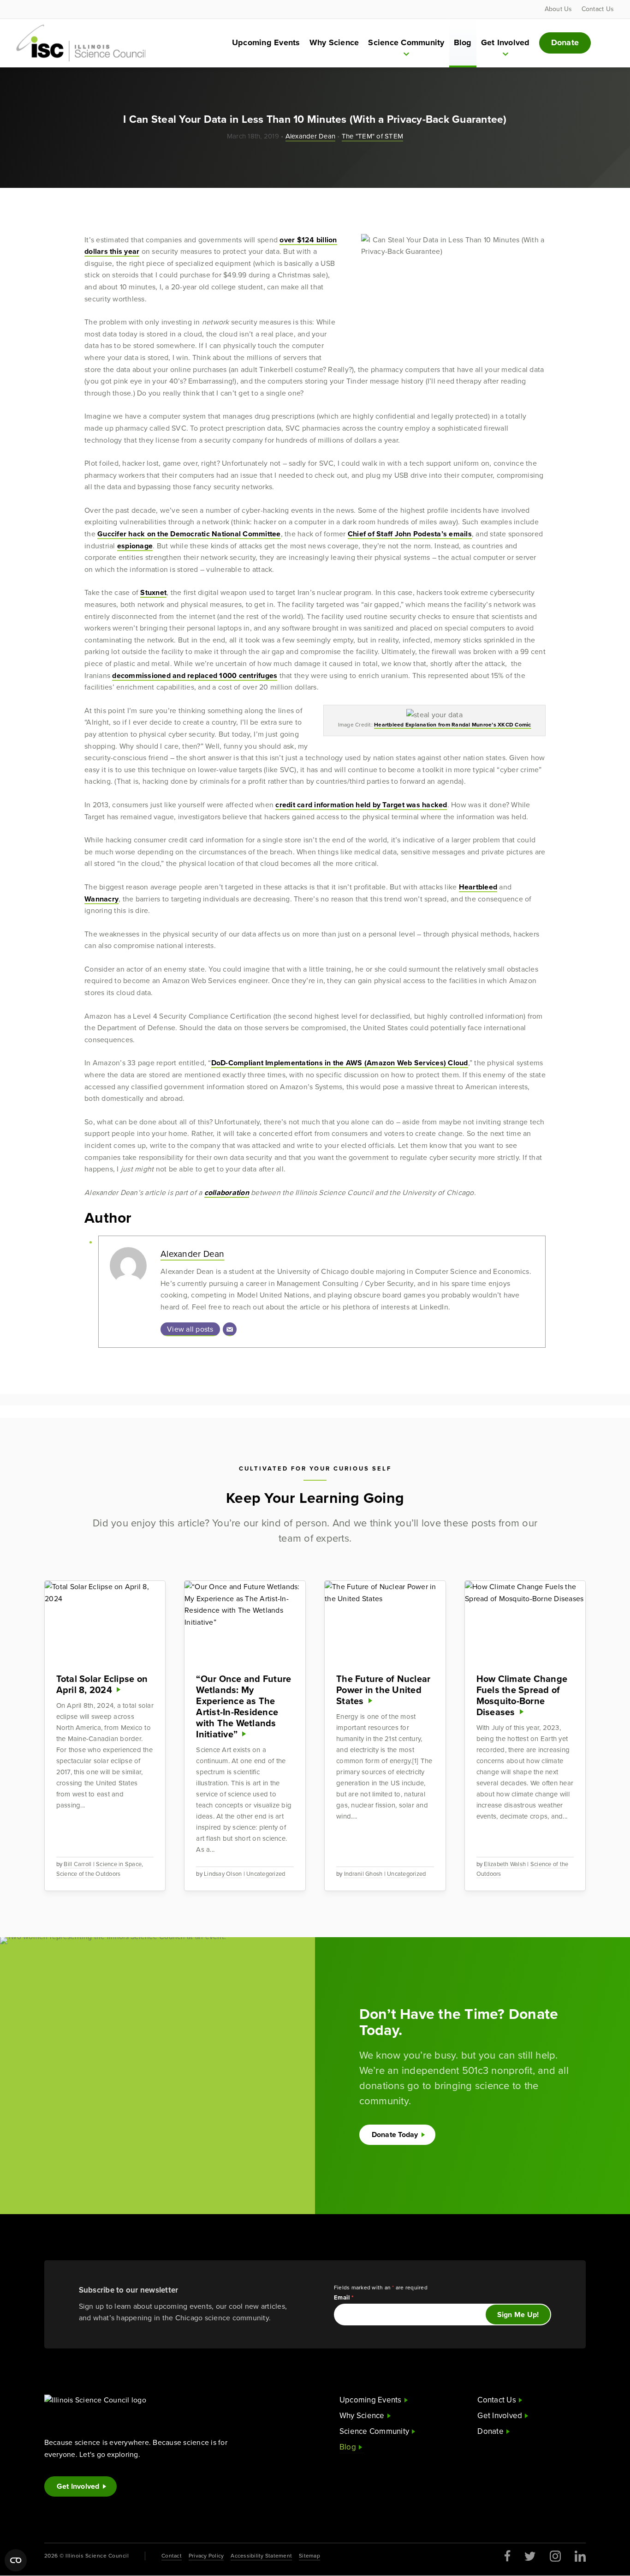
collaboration (227, 1192)
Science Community (406, 42)
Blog (463, 42)
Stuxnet (153, 592)
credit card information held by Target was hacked (361, 805)
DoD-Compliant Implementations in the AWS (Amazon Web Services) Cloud (340, 1063)
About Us (559, 9)
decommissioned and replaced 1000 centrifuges (195, 676)
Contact (172, 2556)
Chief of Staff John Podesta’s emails (410, 534)
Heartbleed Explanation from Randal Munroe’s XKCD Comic (453, 725)
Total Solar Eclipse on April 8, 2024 (102, 1684)
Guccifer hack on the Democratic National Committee (189, 534)
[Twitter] (530, 2556)
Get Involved (505, 42)
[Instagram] (555, 2556)
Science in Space (119, 1864)
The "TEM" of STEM (372, 136)
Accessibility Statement (261, 2556)
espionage (135, 546)
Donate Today (395, 2135)
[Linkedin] (580, 2556)
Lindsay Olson (223, 1874)
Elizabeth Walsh (505, 1864)
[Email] (230, 1329)
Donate (565, 42)
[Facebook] (508, 2556)
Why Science (334, 42)
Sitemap (309, 2556)
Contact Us (598, 9)
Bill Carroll (77, 1864)
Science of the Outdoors (89, 1874)
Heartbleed (478, 887)
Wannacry (101, 899)
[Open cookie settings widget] (16, 2560)
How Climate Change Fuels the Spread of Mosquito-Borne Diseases (522, 1695)
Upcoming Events (266, 42)
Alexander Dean (311, 136)
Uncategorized (266, 1874)
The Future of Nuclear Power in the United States (383, 1690)
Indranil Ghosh (363, 1874)
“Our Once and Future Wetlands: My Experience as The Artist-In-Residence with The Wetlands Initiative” (244, 1706)
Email (344, 2297)
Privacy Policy (206, 2556)
